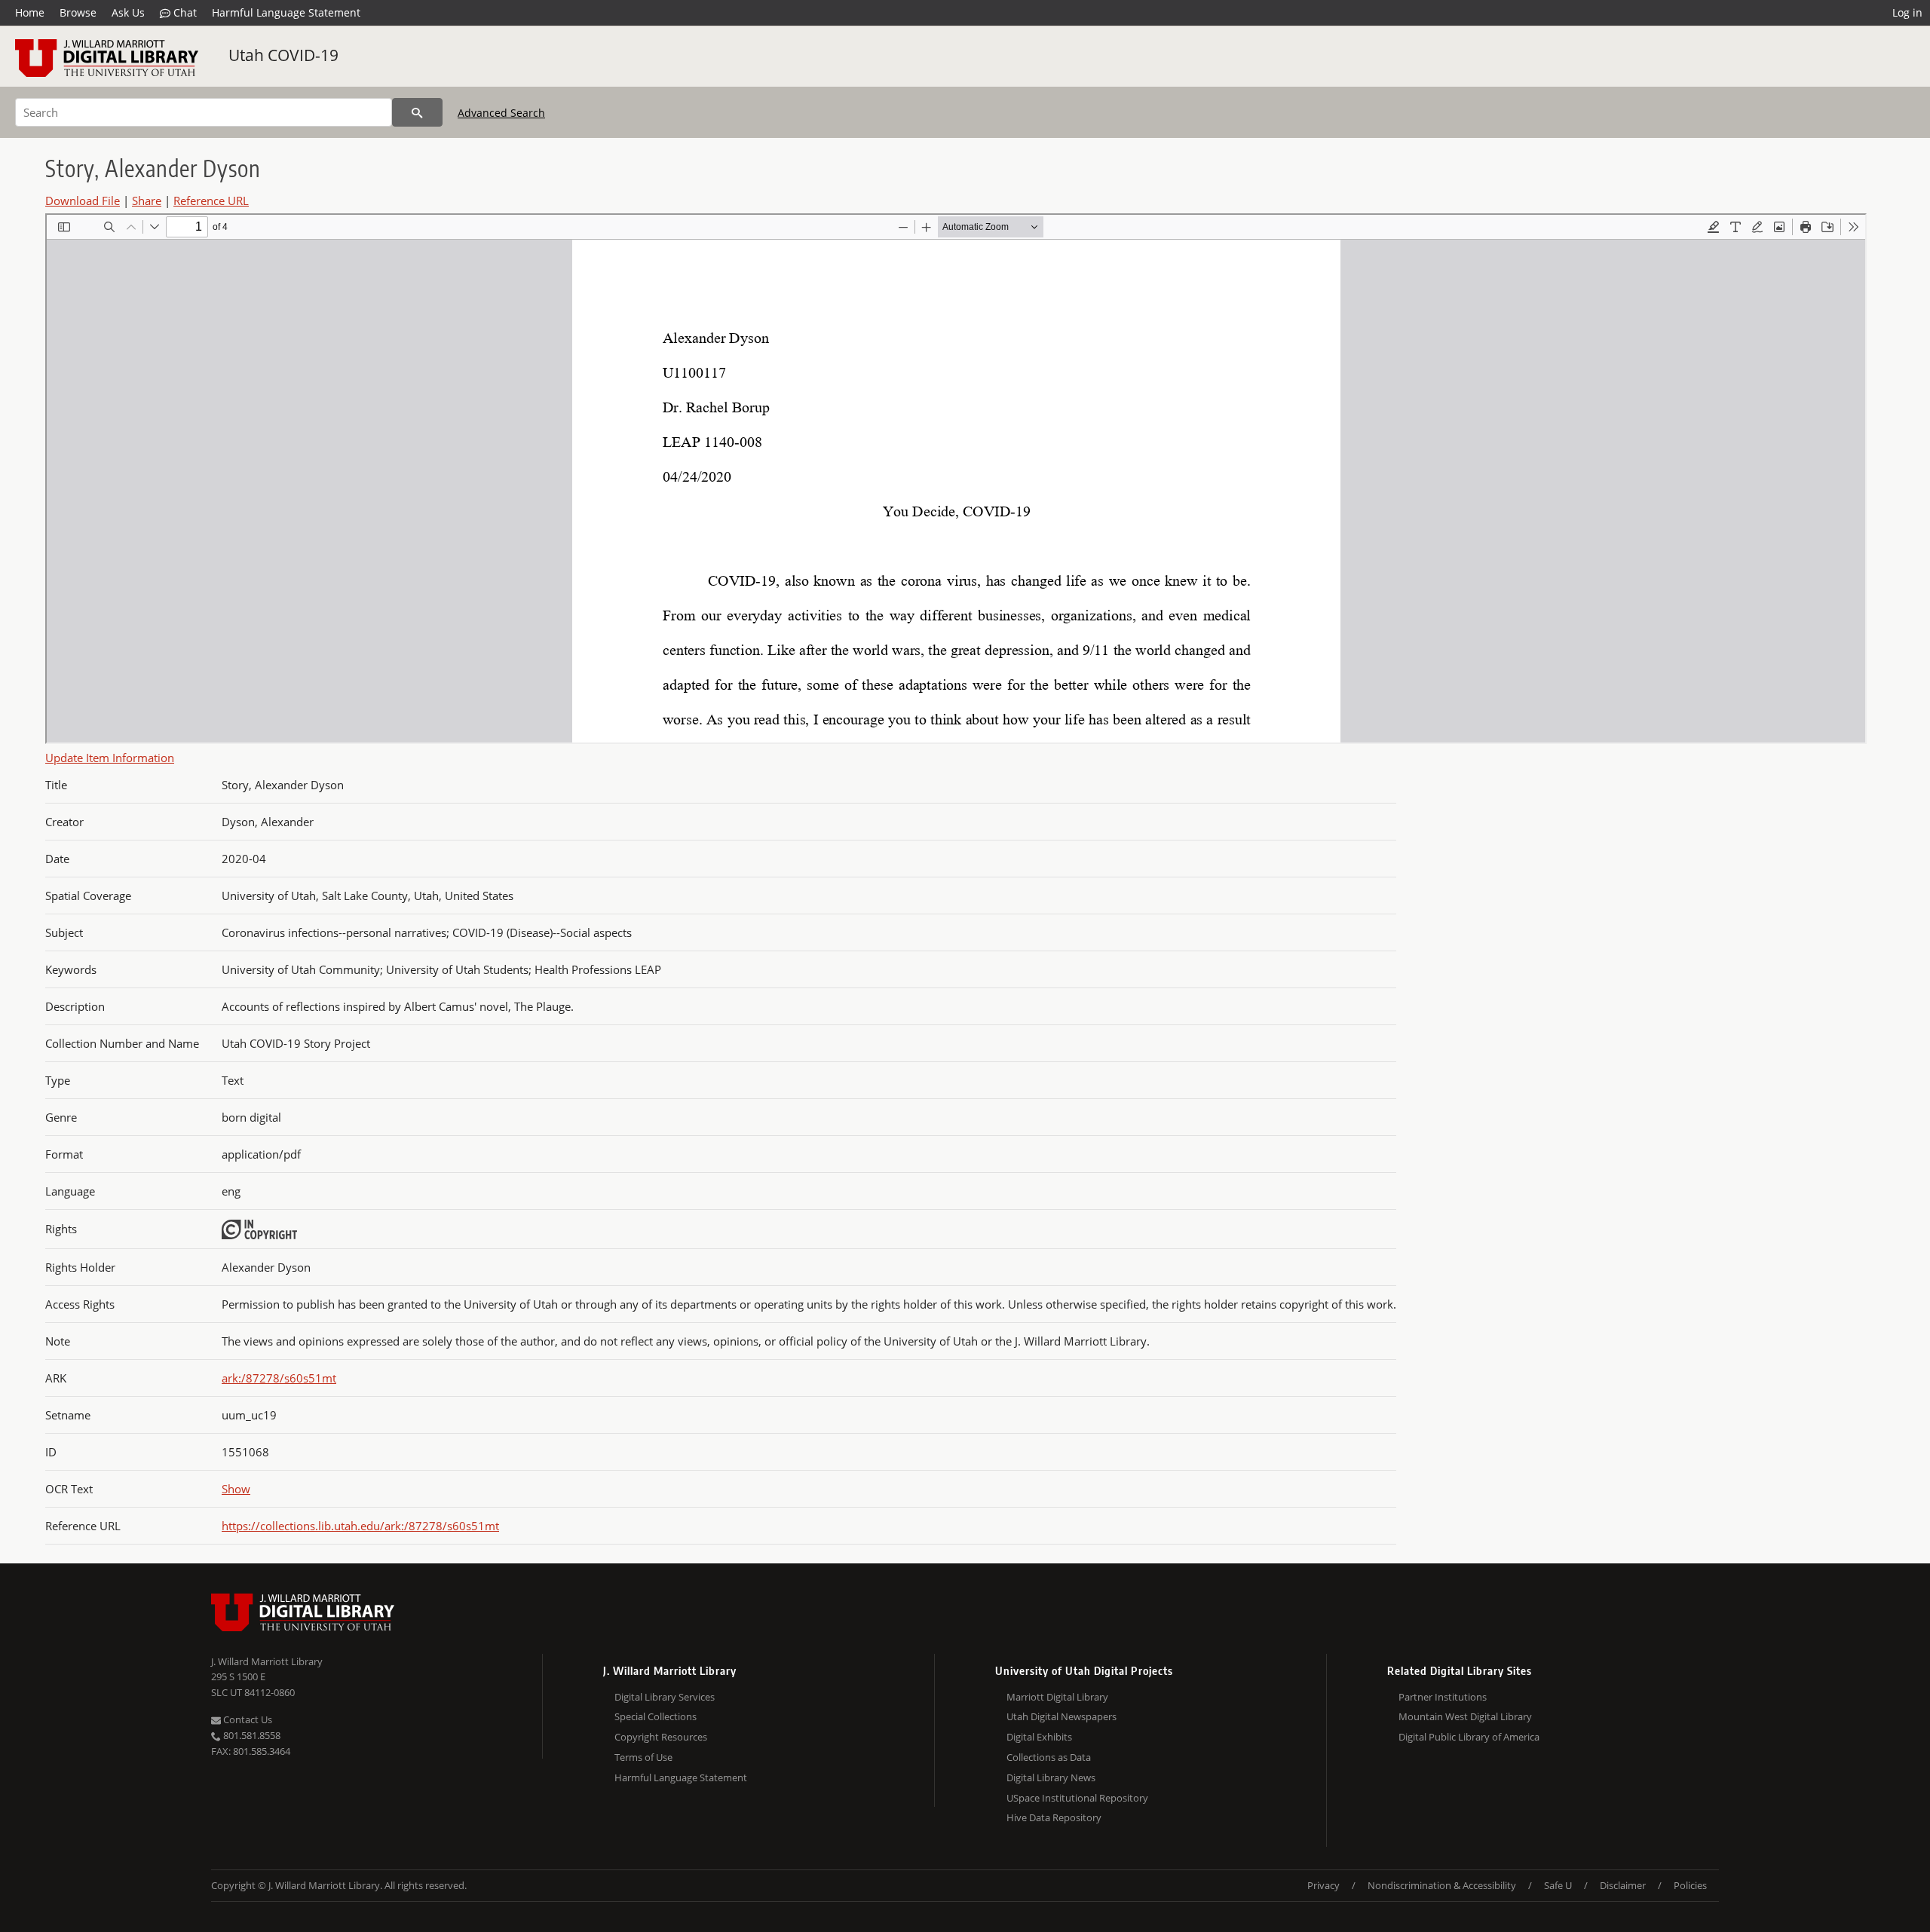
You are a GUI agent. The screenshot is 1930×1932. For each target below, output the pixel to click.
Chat (184, 12)
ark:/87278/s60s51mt (279, 1378)
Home (30, 12)
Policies (1690, 1885)
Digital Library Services (665, 1697)
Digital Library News (1051, 1777)
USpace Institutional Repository (1077, 1798)
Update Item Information (110, 758)
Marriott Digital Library (1057, 1697)
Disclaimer (1623, 1885)
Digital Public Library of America (1469, 1737)
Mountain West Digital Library (1465, 1716)
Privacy (1323, 1885)
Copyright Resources (661, 1737)
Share (147, 201)
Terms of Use (643, 1757)
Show (236, 1489)
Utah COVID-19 (283, 55)
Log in (1907, 12)
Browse (78, 12)
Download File (83, 201)
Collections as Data (1049, 1757)
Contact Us (247, 1719)
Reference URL (211, 201)
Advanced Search (501, 113)
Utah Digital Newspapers (1061, 1716)
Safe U (1558, 1885)
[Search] (417, 112)
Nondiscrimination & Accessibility (1442, 1885)
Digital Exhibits (1039, 1737)
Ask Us (128, 12)
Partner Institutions (1443, 1697)
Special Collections (656, 1716)
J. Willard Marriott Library (267, 1661)
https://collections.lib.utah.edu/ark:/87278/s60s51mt (360, 1526)
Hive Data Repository (1054, 1817)
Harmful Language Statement (286, 12)
